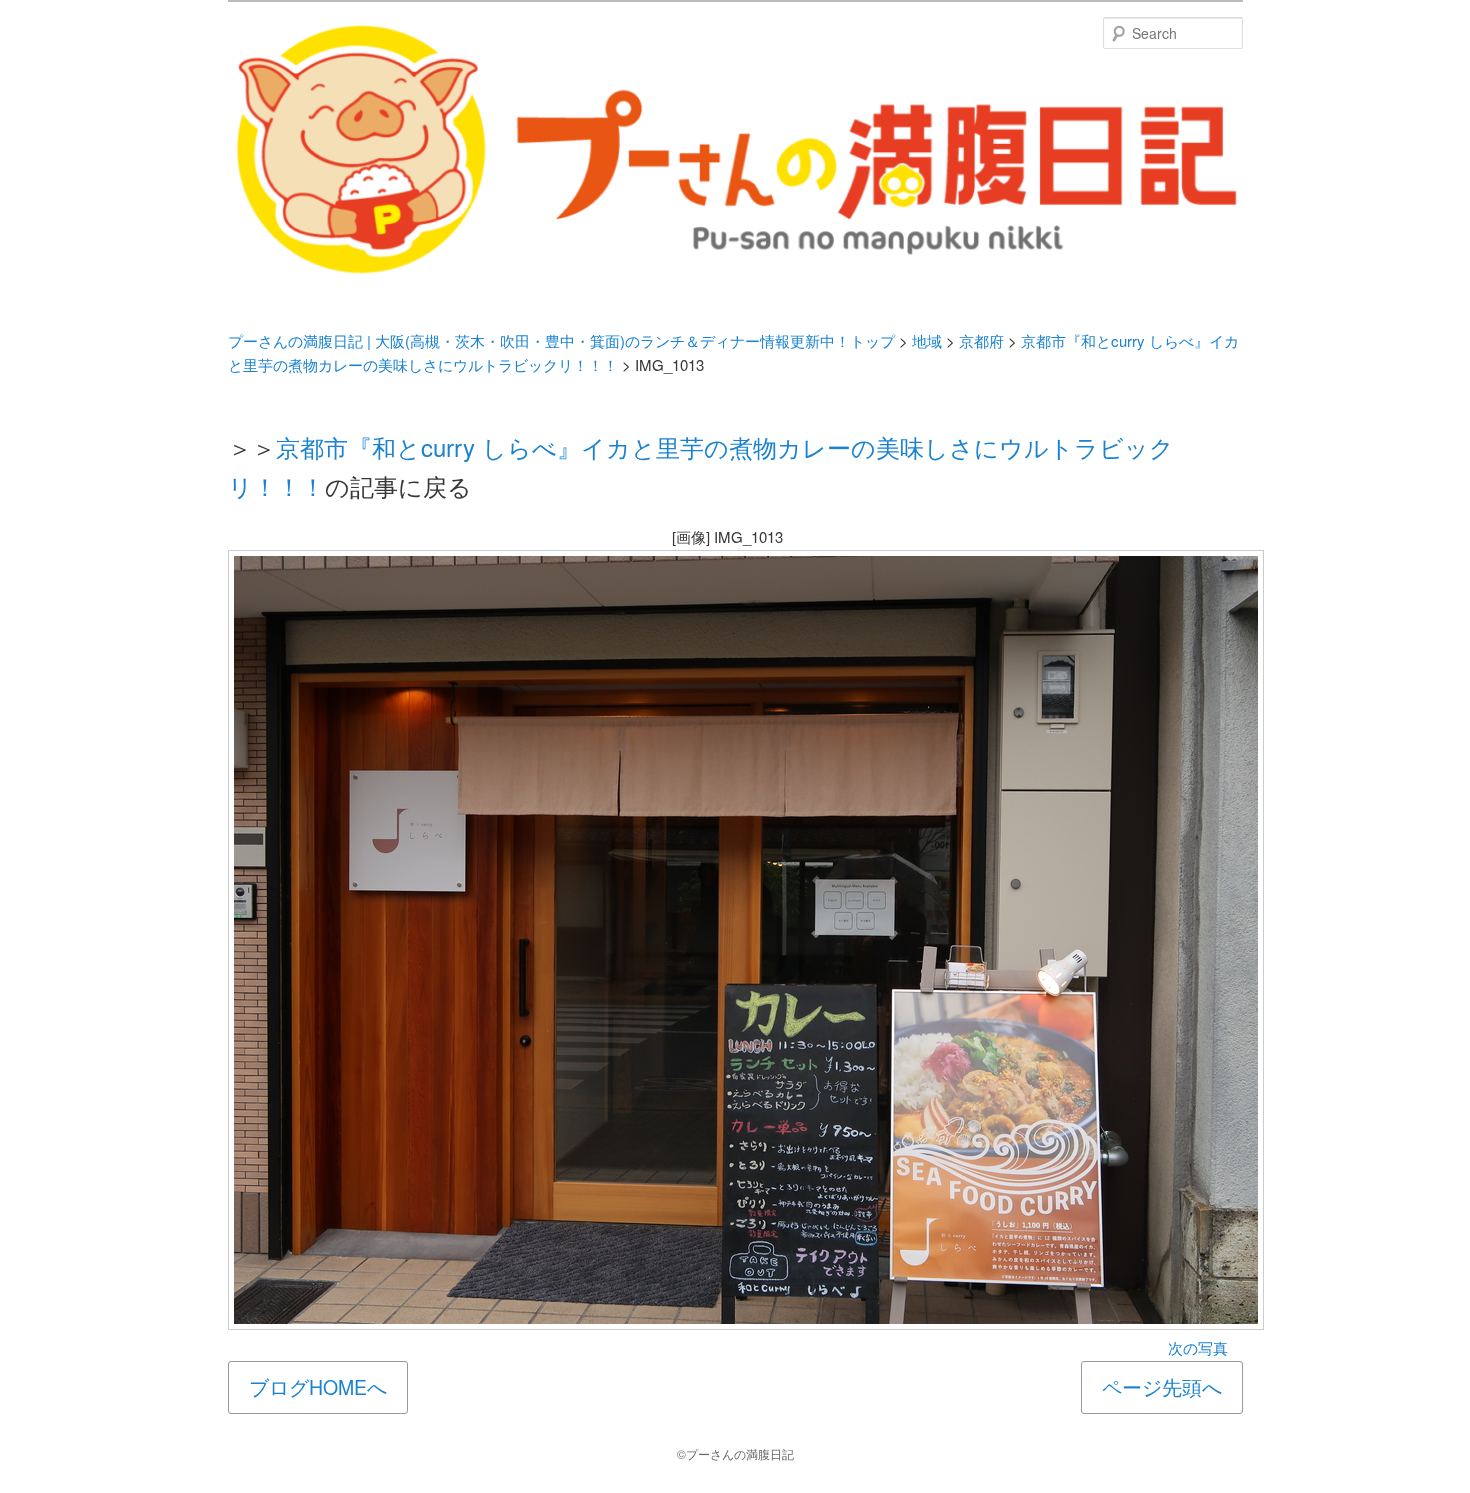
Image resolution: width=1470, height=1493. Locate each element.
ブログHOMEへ (318, 1387)
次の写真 (1198, 1347)
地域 (927, 340)
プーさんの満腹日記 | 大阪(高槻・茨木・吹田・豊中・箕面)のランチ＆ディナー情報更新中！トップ (561, 340)
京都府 (981, 340)
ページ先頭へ (1162, 1387)
